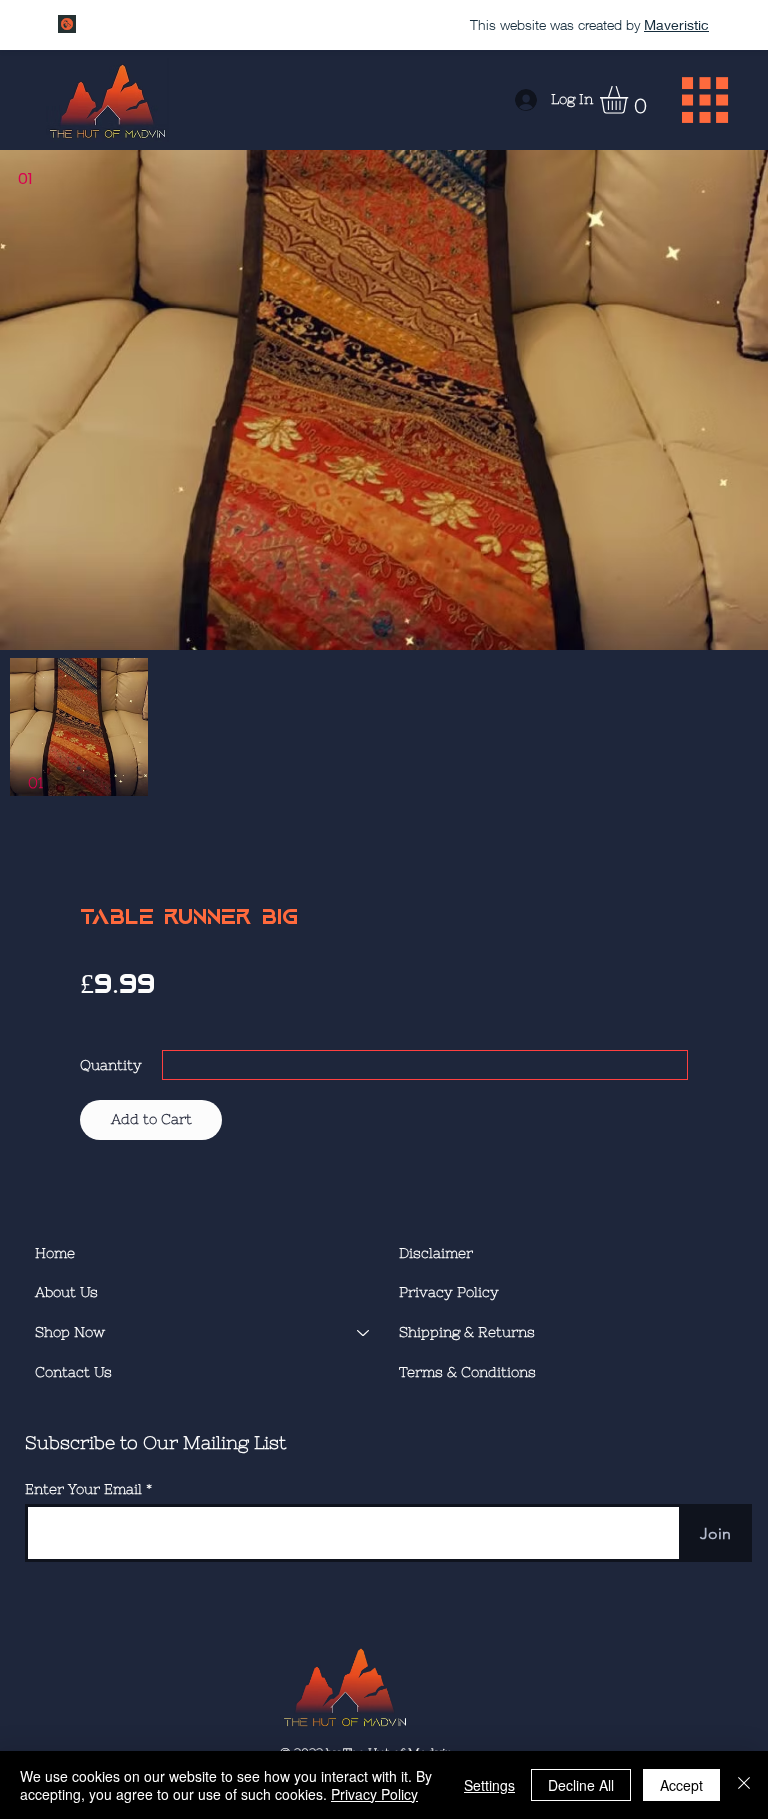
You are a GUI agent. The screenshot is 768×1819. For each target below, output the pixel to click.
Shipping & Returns (467, 1332)
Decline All (581, 1785)
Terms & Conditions (467, 1372)
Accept (681, 1785)
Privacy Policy (449, 1292)
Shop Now (70, 1332)
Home (55, 1253)
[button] (630, 100)
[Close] (744, 1785)
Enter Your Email (83, 1489)
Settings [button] (489, 1785)
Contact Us (73, 1372)
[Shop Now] (364, 1333)
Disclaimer (436, 1253)
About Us (66, 1292)
